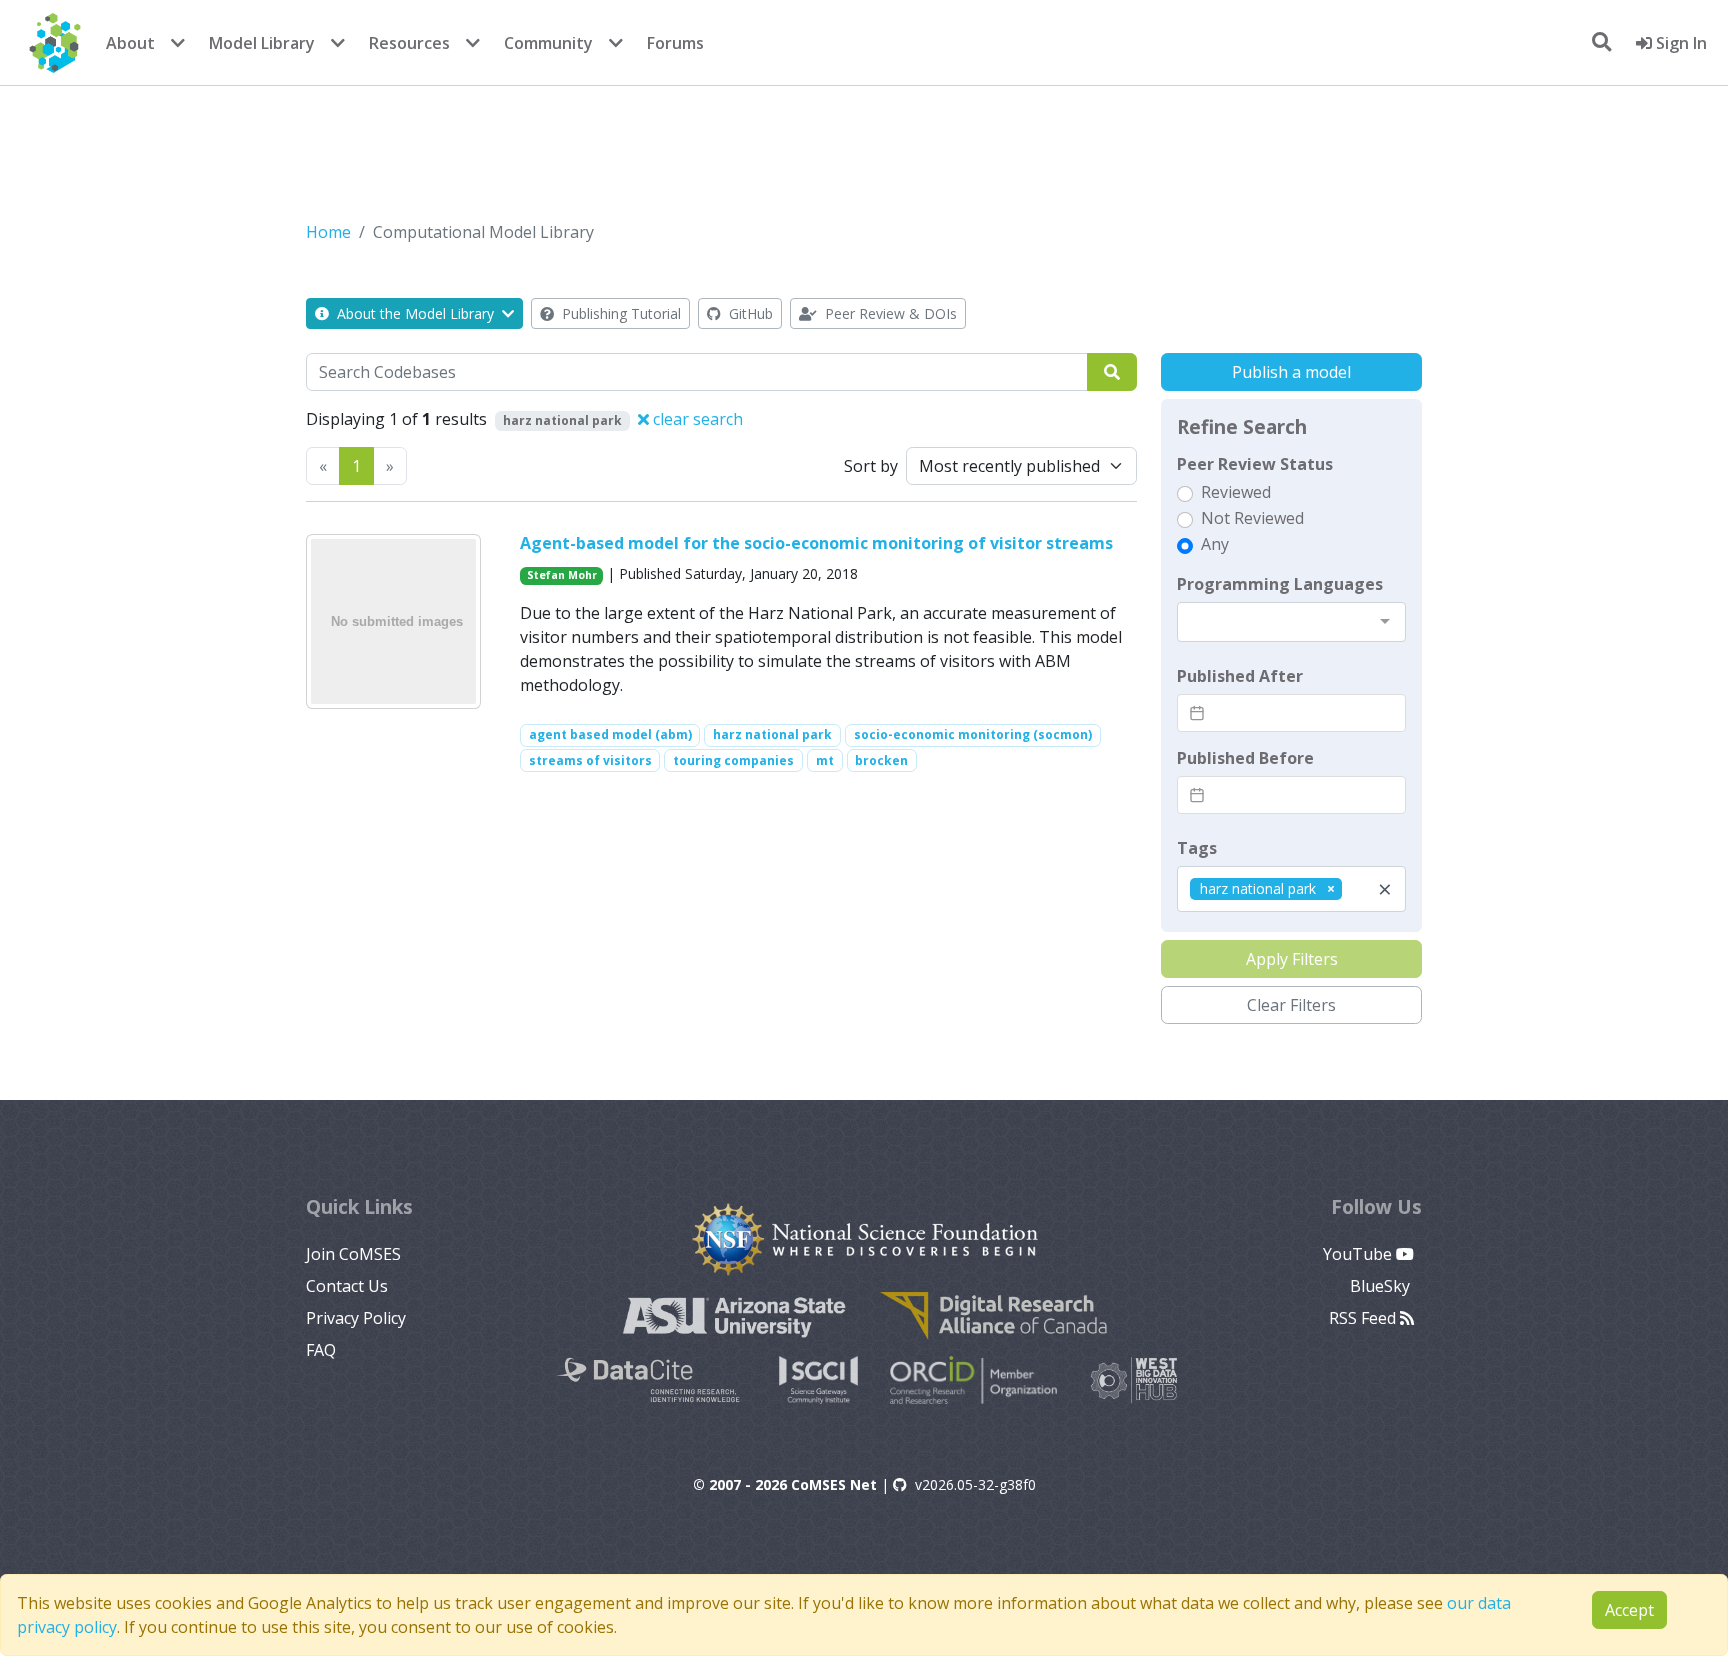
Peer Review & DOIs (889, 313)
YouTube (1359, 1254)
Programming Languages (1280, 584)
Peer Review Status (1255, 464)
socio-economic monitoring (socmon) (973, 734)
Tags (1197, 848)
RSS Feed (1364, 1318)
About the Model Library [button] (415, 313)
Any (1215, 544)
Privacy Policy (356, 1318)
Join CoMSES (353, 1254)
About (130, 43)
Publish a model (1291, 372)
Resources (409, 43)
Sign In (1679, 43)
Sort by (871, 466)
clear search (696, 419)
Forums (675, 43)
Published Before (1245, 758)
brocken (881, 760)
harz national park (772, 734)
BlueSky (1382, 1286)
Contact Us (347, 1286)
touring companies (733, 760)
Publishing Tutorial (619, 313)
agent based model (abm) (610, 734)
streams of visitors (590, 760)
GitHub (749, 313)
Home (328, 232)
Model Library (262, 43)
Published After (1240, 676)
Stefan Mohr (562, 575)
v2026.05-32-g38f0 (975, 1484)
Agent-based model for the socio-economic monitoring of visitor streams (816, 543)
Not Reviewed (1252, 518)
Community (548, 43)
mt (825, 760)
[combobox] (1291, 622)
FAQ (321, 1350)
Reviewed (1236, 492)
